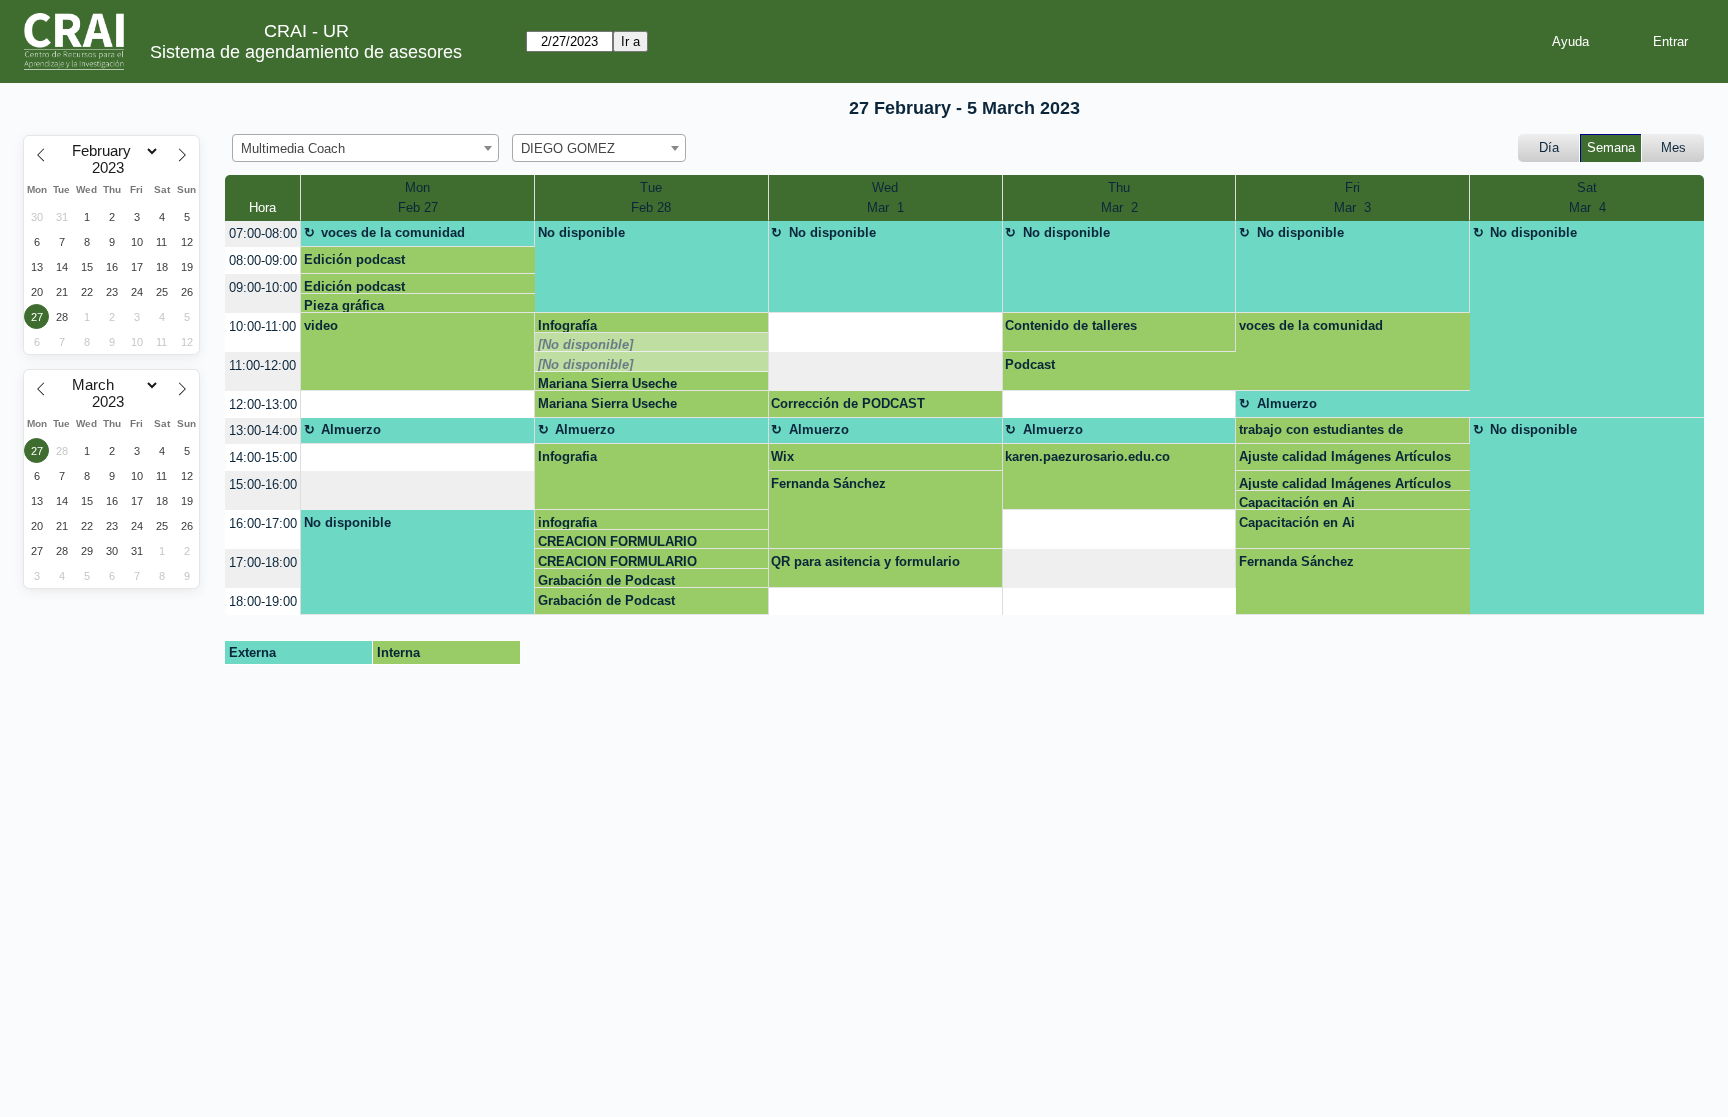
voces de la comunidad (393, 232)
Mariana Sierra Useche (607, 383)
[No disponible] (585, 344)
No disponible (581, 232)
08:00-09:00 (263, 260)
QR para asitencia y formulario (865, 561)
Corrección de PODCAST (848, 403)
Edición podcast (354, 259)
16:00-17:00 (263, 523)
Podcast (1030, 364)
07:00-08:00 (263, 233)
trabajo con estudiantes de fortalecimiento (1321, 433)
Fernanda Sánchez (828, 483)
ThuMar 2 (1119, 197)
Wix (782, 456)
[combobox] (365, 148)
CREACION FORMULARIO (617, 541)
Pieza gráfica (344, 305)
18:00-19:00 (263, 601)
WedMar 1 (885, 197)
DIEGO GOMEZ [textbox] (568, 148)
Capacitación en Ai (1297, 502)
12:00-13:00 (263, 404)
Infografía (567, 325)
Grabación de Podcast (606, 580)
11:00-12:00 (262, 365)
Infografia (567, 456)
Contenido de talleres (1071, 325)
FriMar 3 (1352, 197)
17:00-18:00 (263, 562)
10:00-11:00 (262, 326)
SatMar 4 (1587, 197)
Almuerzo (1287, 403)
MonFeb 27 (418, 197)
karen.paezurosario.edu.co (1087, 456)
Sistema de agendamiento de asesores (306, 52)
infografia (567, 522)
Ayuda (1570, 41)
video (321, 325)
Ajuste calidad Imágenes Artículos (1345, 456)
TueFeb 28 (651, 197)
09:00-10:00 (263, 287)
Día (1549, 147)
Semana (1611, 147)
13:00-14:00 (263, 430)
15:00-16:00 (263, 484)
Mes (1673, 147)
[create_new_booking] (885, 332)
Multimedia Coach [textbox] (293, 148)
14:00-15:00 (263, 457)
